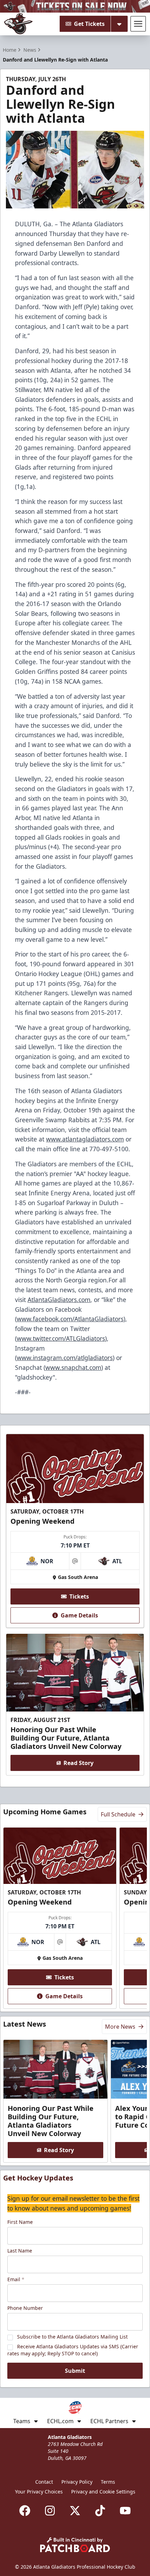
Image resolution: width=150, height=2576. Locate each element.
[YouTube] (125, 2511)
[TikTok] (100, 2511)
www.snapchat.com (73, 1367)
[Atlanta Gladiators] (18, 24)
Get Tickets (89, 24)
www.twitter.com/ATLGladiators (61, 1338)
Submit (75, 2371)
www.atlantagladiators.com (85, 1139)
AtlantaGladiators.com (59, 1300)
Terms (108, 2482)
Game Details (79, 1615)
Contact (44, 2482)
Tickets (79, 1596)
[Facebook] (25, 2511)
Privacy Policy (77, 2482)
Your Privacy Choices (39, 2492)
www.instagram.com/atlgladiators (65, 1358)
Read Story (78, 1763)
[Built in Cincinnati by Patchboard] (75, 2545)
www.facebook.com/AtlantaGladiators (70, 1319)
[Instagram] (50, 2511)
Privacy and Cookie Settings (103, 2492)
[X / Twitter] (75, 2511)
